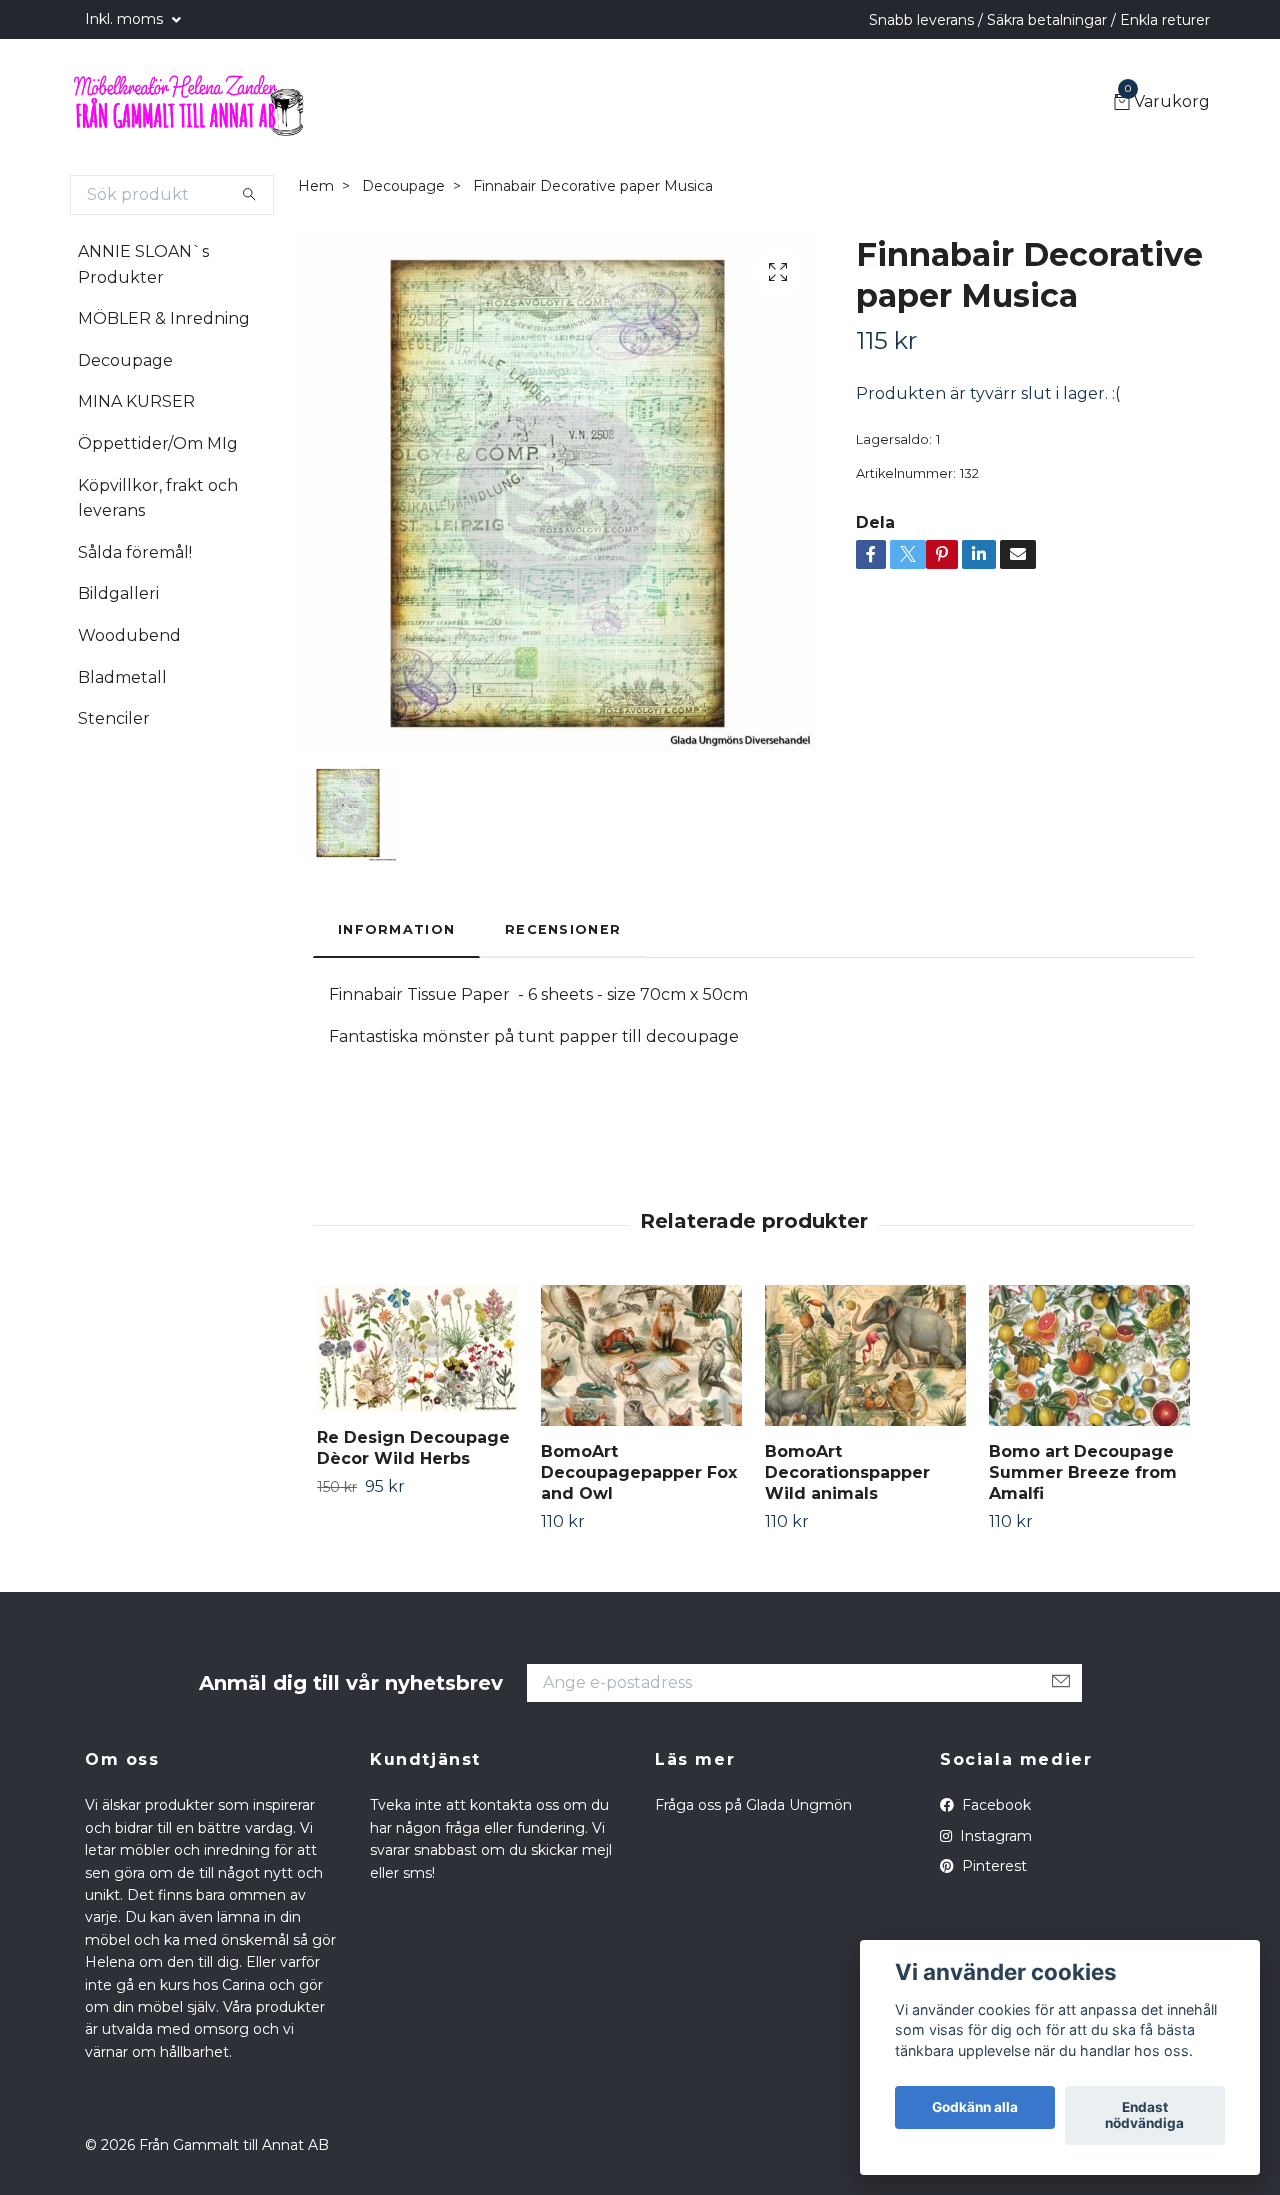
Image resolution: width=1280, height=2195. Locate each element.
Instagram (994, 1836)
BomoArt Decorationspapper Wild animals (847, 1472)
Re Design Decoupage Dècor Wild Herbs (413, 1448)
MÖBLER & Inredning (164, 318)
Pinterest (992, 1866)
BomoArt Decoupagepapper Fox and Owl (639, 1472)
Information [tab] (396, 929)
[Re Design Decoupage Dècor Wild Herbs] (417, 1348)
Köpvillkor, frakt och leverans (158, 498)
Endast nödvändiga (1144, 2116)
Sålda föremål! (135, 552)
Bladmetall (122, 677)
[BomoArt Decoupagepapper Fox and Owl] (641, 1355)
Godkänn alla (975, 2108)
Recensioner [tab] (563, 929)
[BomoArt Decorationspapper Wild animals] (865, 1355)
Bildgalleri (118, 593)
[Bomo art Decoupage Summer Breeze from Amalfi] (1089, 1355)
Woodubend (129, 635)
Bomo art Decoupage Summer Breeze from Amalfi (1083, 1472)
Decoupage (125, 360)
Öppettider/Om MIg (158, 443)
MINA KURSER (136, 401)
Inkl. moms (126, 19)
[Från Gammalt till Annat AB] (188, 103)
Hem (316, 186)
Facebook (994, 1805)
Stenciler (114, 718)
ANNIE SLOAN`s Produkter (143, 264)
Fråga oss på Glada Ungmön (753, 1805)
